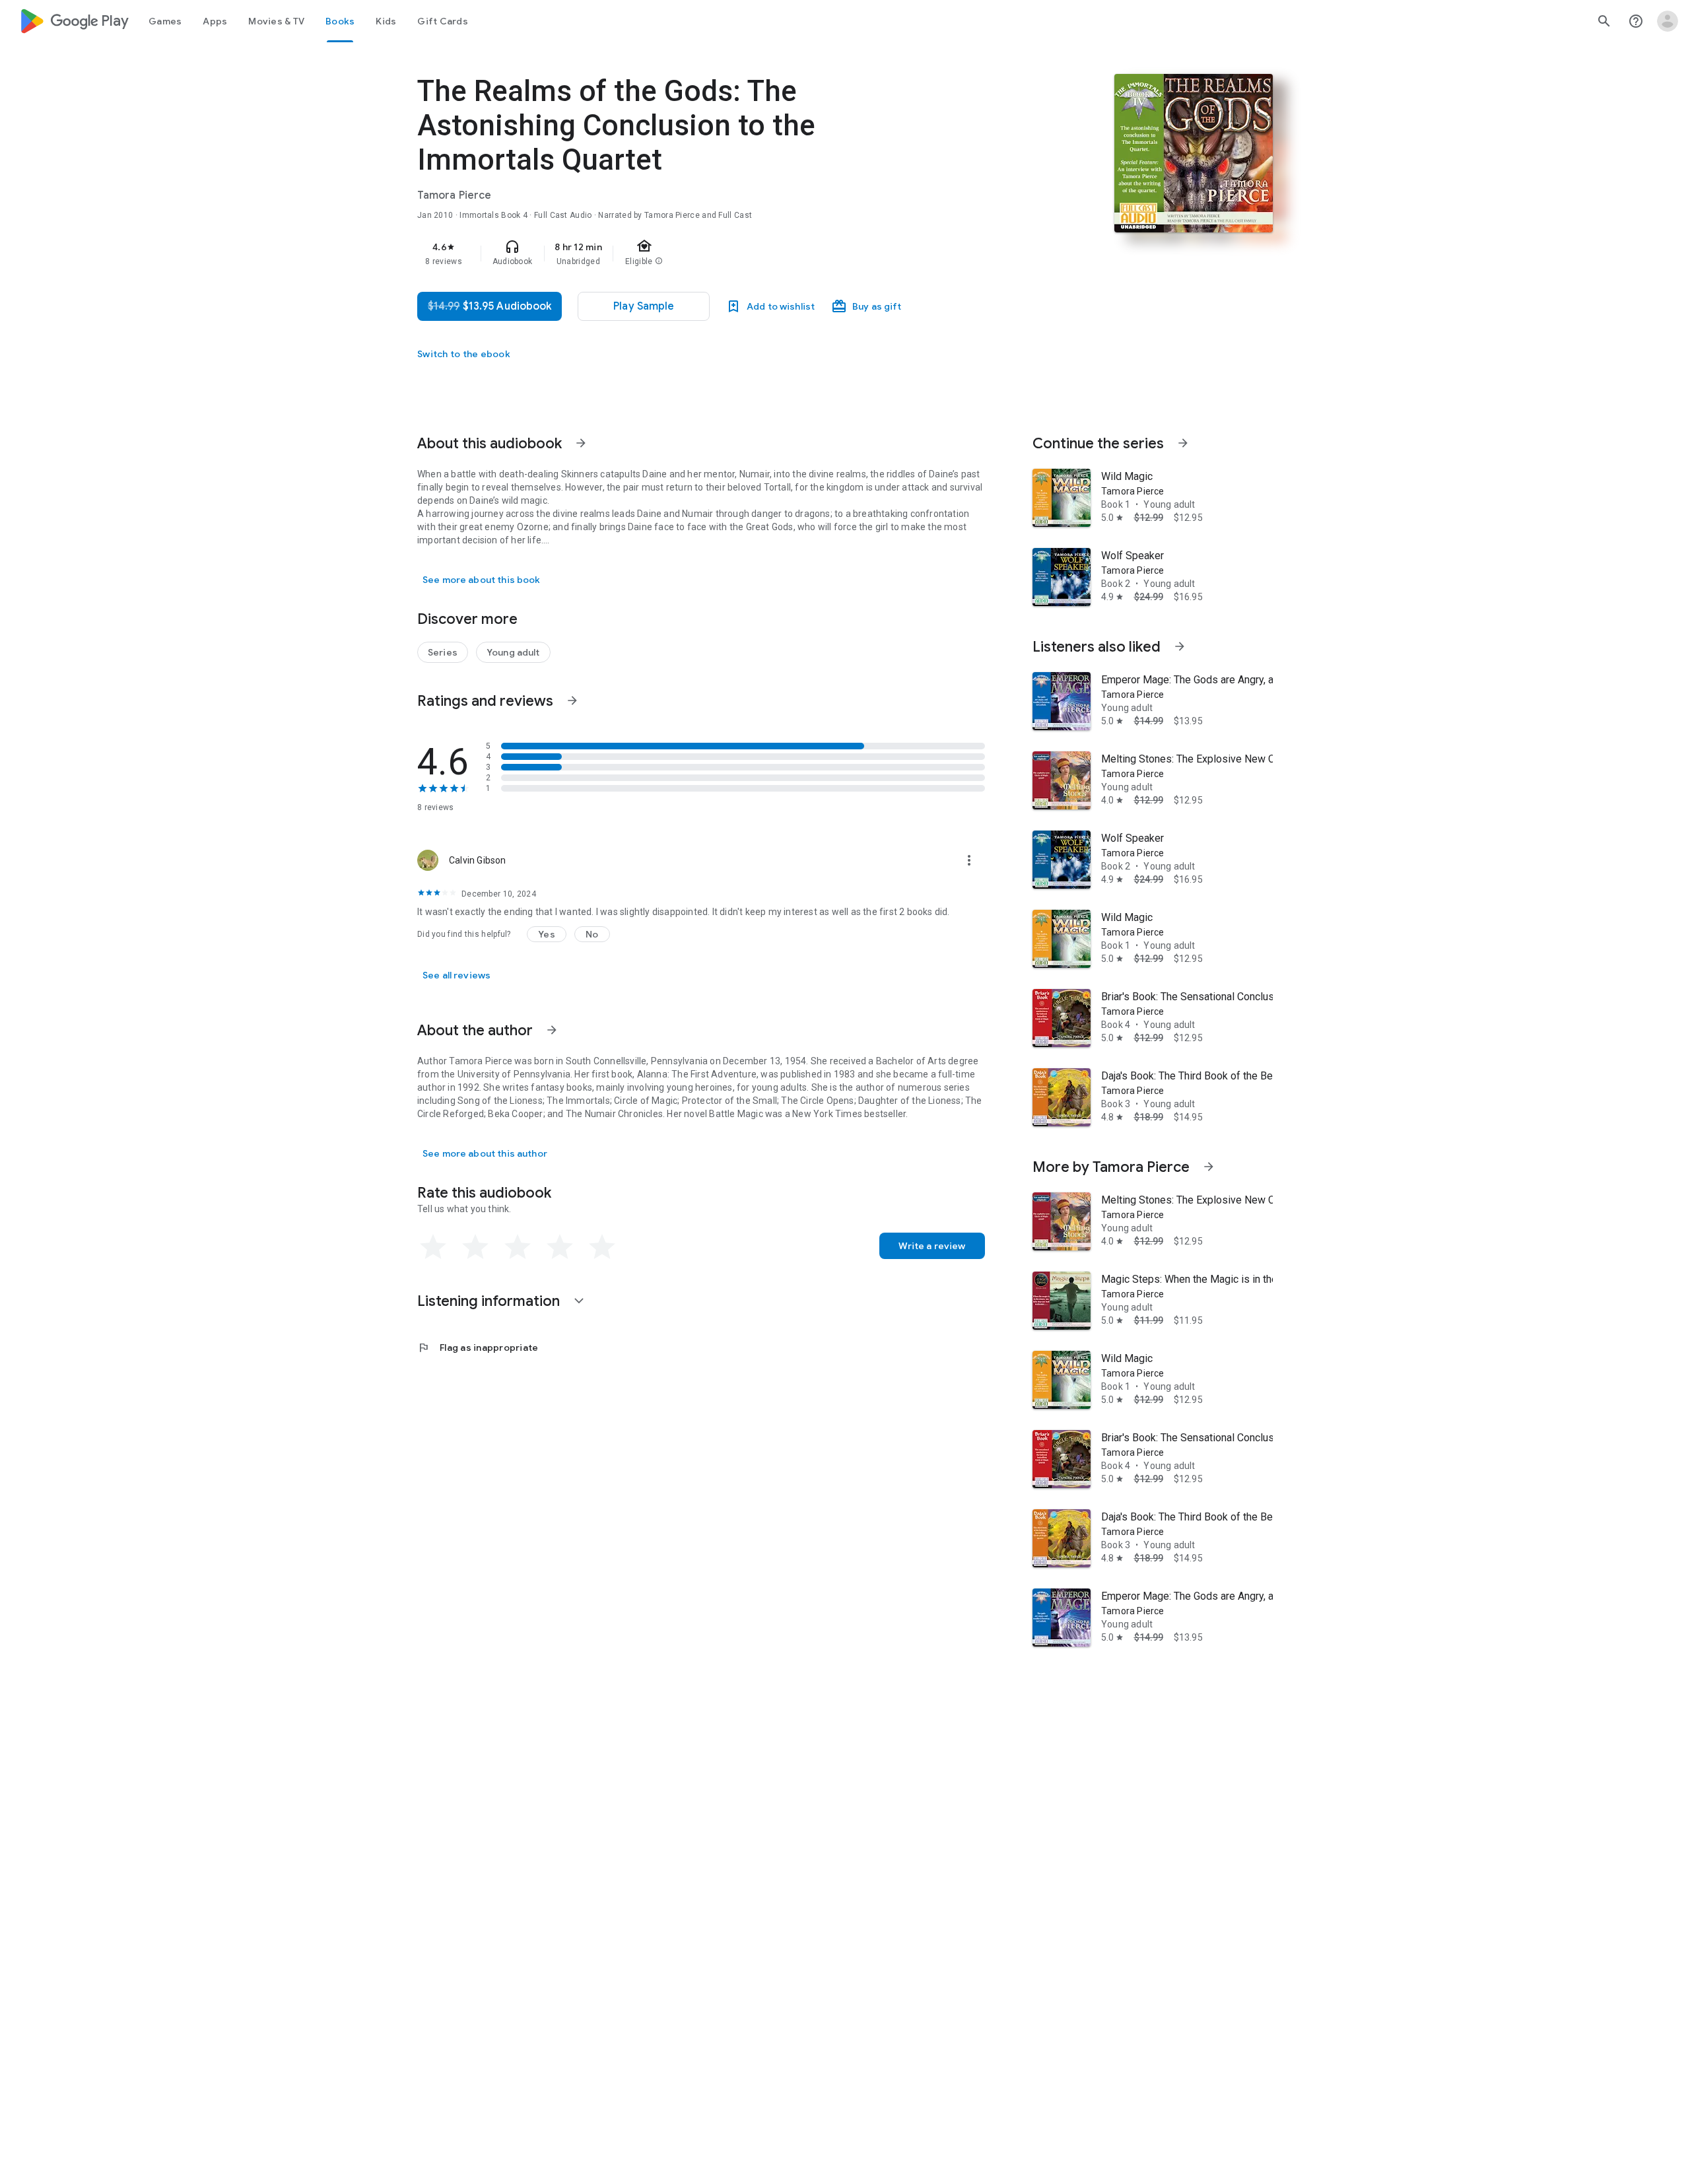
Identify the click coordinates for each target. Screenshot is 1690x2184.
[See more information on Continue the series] (1183, 443)
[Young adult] (513, 652)
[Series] (443, 652)
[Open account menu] (1668, 21)
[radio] (433, 1247)
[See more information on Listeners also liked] (1180, 646)
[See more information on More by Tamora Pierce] (1209, 1167)
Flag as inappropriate (478, 1348)
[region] (681, 254)
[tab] (165, 21)
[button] (547, 934)
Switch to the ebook (464, 354)
